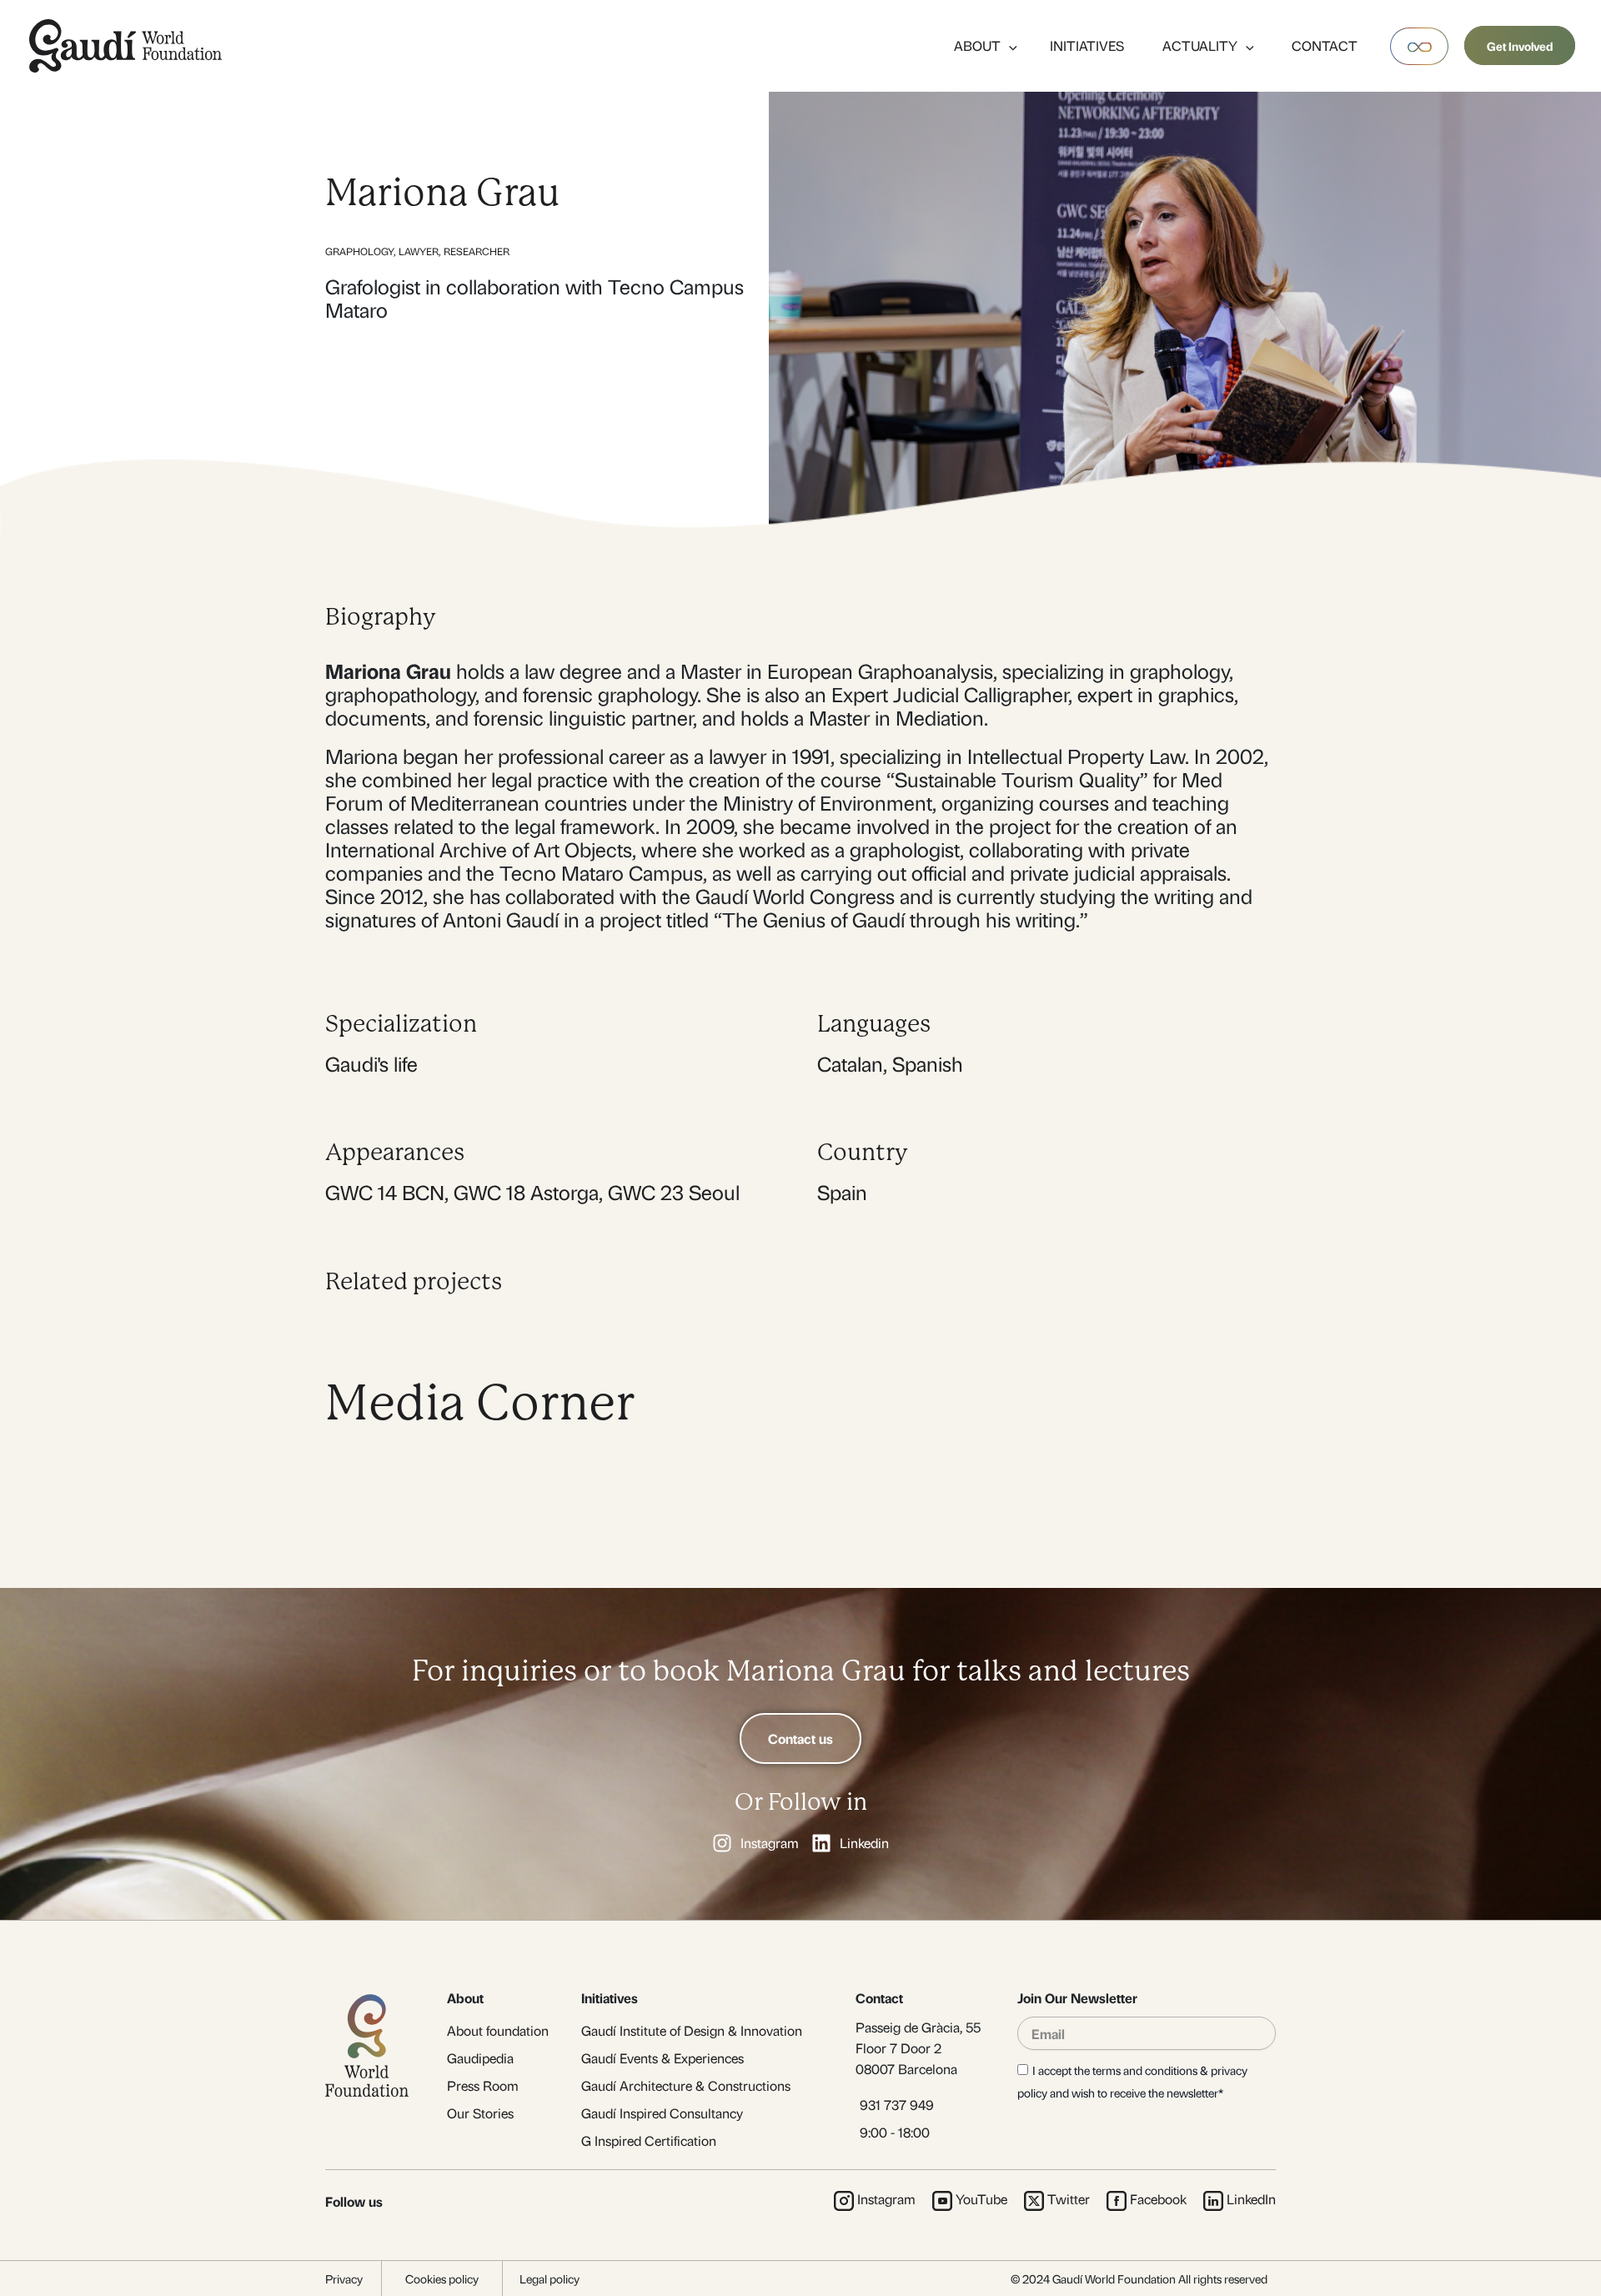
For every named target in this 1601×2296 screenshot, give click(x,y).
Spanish (928, 1063)
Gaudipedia (480, 2058)
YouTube (981, 2199)
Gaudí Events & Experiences (662, 2058)
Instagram (886, 2199)
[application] (1009, 45)
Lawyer (419, 251)
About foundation (498, 2030)
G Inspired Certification (649, 2140)
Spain (842, 1192)
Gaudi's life (371, 1063)
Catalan (850, 1063)
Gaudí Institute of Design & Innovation (692, 2030)
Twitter (1069, 2199)
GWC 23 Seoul (674, 1192)
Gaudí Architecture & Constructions (686, 2085)
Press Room (483, 2085)
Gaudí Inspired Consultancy (662, 2113)
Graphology (359, 251)
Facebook (1158, 2199)
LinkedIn (1251, 2199)
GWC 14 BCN (385, 1192)
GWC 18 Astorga (526, 1192)
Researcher (477, 251)
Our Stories (480, 2113)
